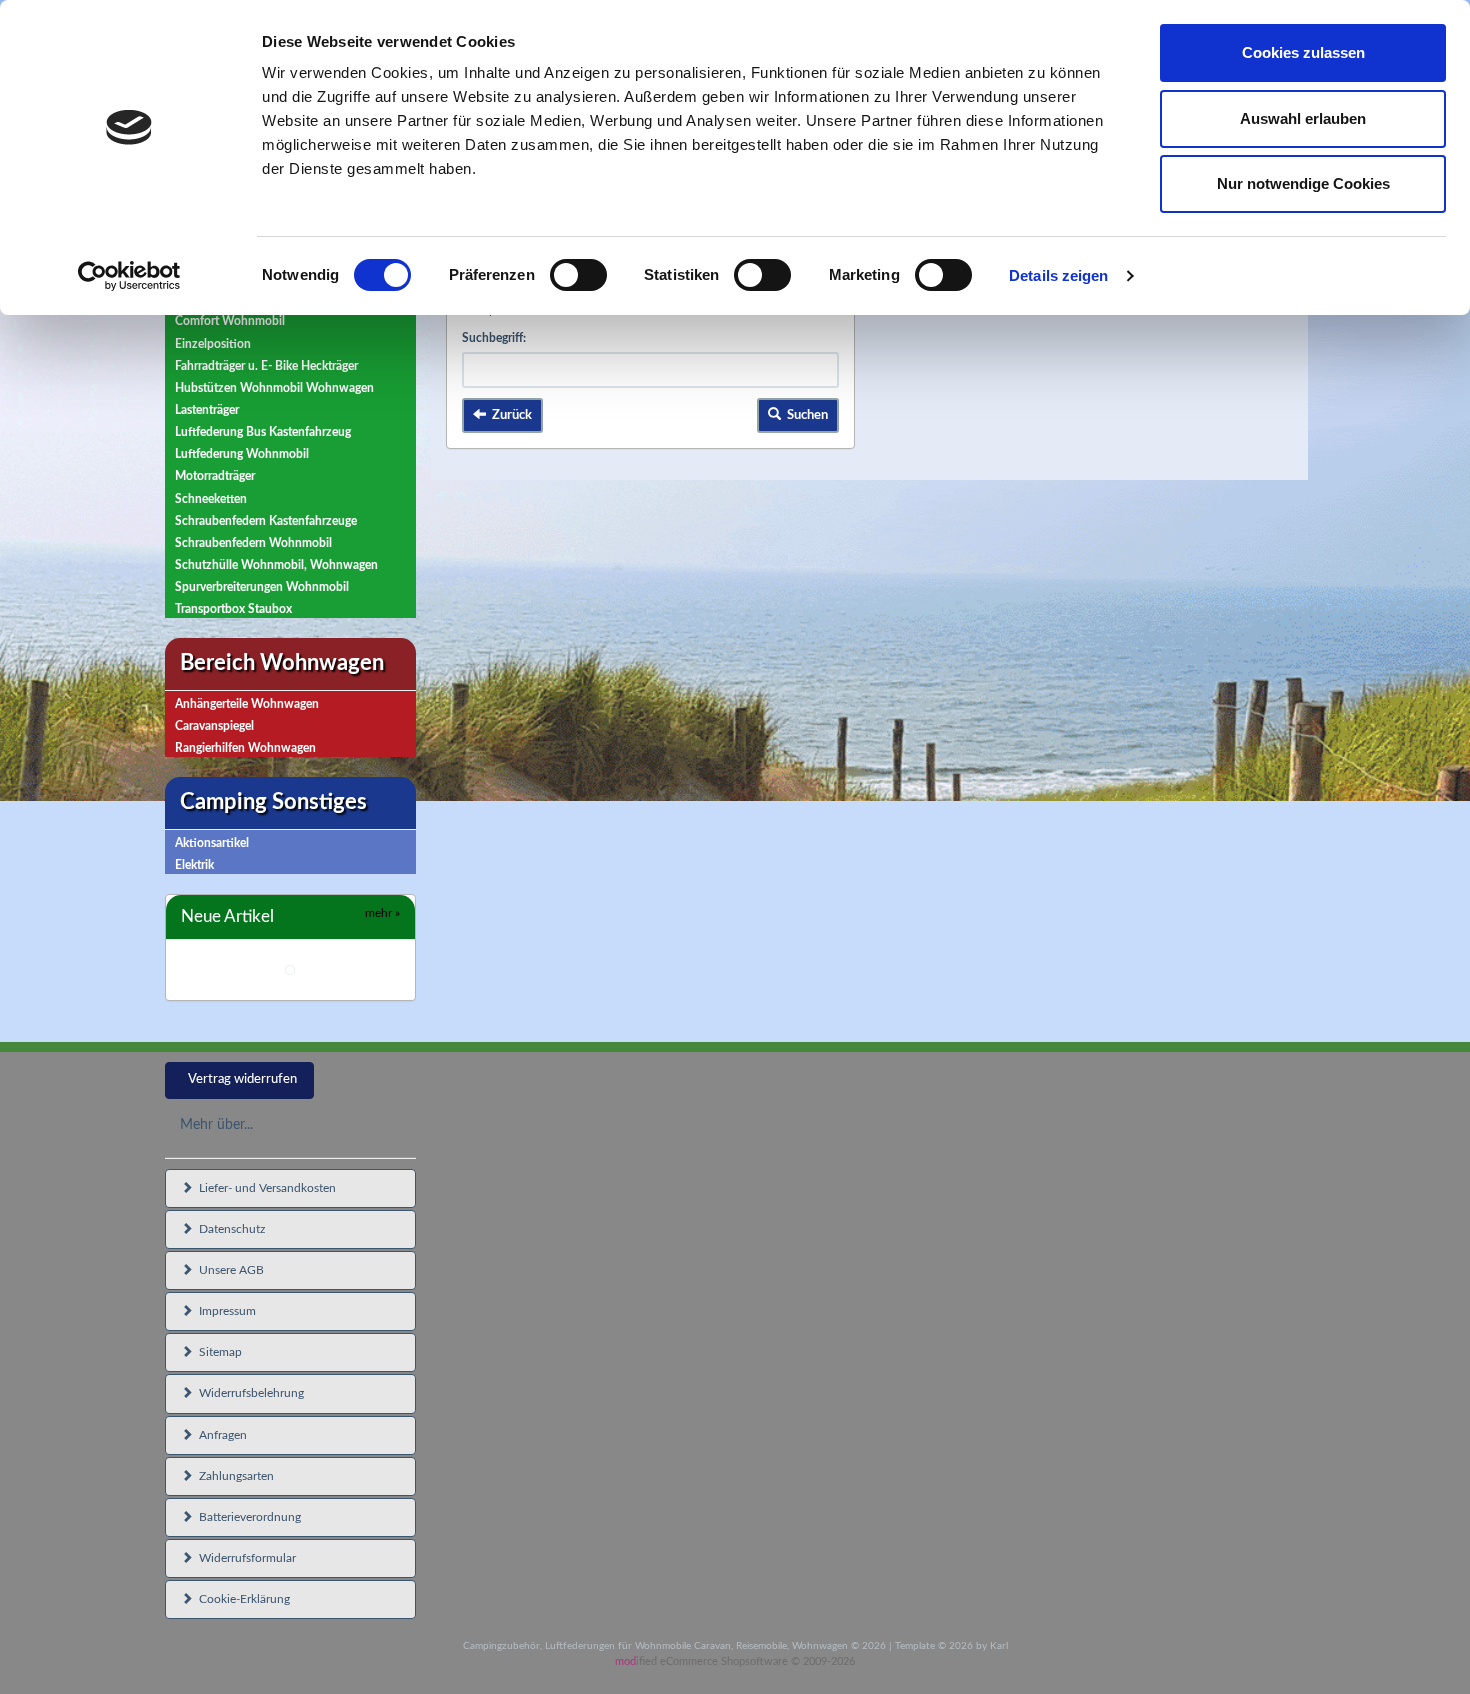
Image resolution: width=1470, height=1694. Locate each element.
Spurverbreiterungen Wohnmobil (262, 587)
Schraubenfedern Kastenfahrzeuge (266, 521)
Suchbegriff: (494, 338)
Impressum (224, 1311)
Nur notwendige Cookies (1303, 183)
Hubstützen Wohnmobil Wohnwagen (274, 388)
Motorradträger (215, 476)
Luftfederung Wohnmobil (242, 454)
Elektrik (194, 865)
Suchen (804, 415)
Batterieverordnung (247, 1517)
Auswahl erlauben (1303, 118)
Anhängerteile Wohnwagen (247, 704)
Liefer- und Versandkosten (264, 1188)
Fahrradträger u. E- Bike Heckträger (266, 366)
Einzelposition (213, 344)
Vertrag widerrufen (242, 1079)
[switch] (578, 275)
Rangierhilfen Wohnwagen (245, 748)
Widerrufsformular (244, 1558)
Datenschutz (229, 1229)
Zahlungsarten (233, 1476)
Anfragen (220, 1435)
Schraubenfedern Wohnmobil (253, 543)
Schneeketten (211, 499)
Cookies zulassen (1303, 52)
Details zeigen (1058, 275)
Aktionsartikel (212, 843)
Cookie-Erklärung (241, 1599)
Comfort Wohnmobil (230, 321)
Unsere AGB (228, 1270)
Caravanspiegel (214, 726)
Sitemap (217, 1352)
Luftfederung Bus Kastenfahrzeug (263, 432)
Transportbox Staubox (233, 609)
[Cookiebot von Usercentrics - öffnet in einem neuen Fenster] (129, 276)
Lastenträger (207, 410)
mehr (382, 913)
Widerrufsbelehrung (248, 1393)
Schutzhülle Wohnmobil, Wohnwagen (276, 565)
